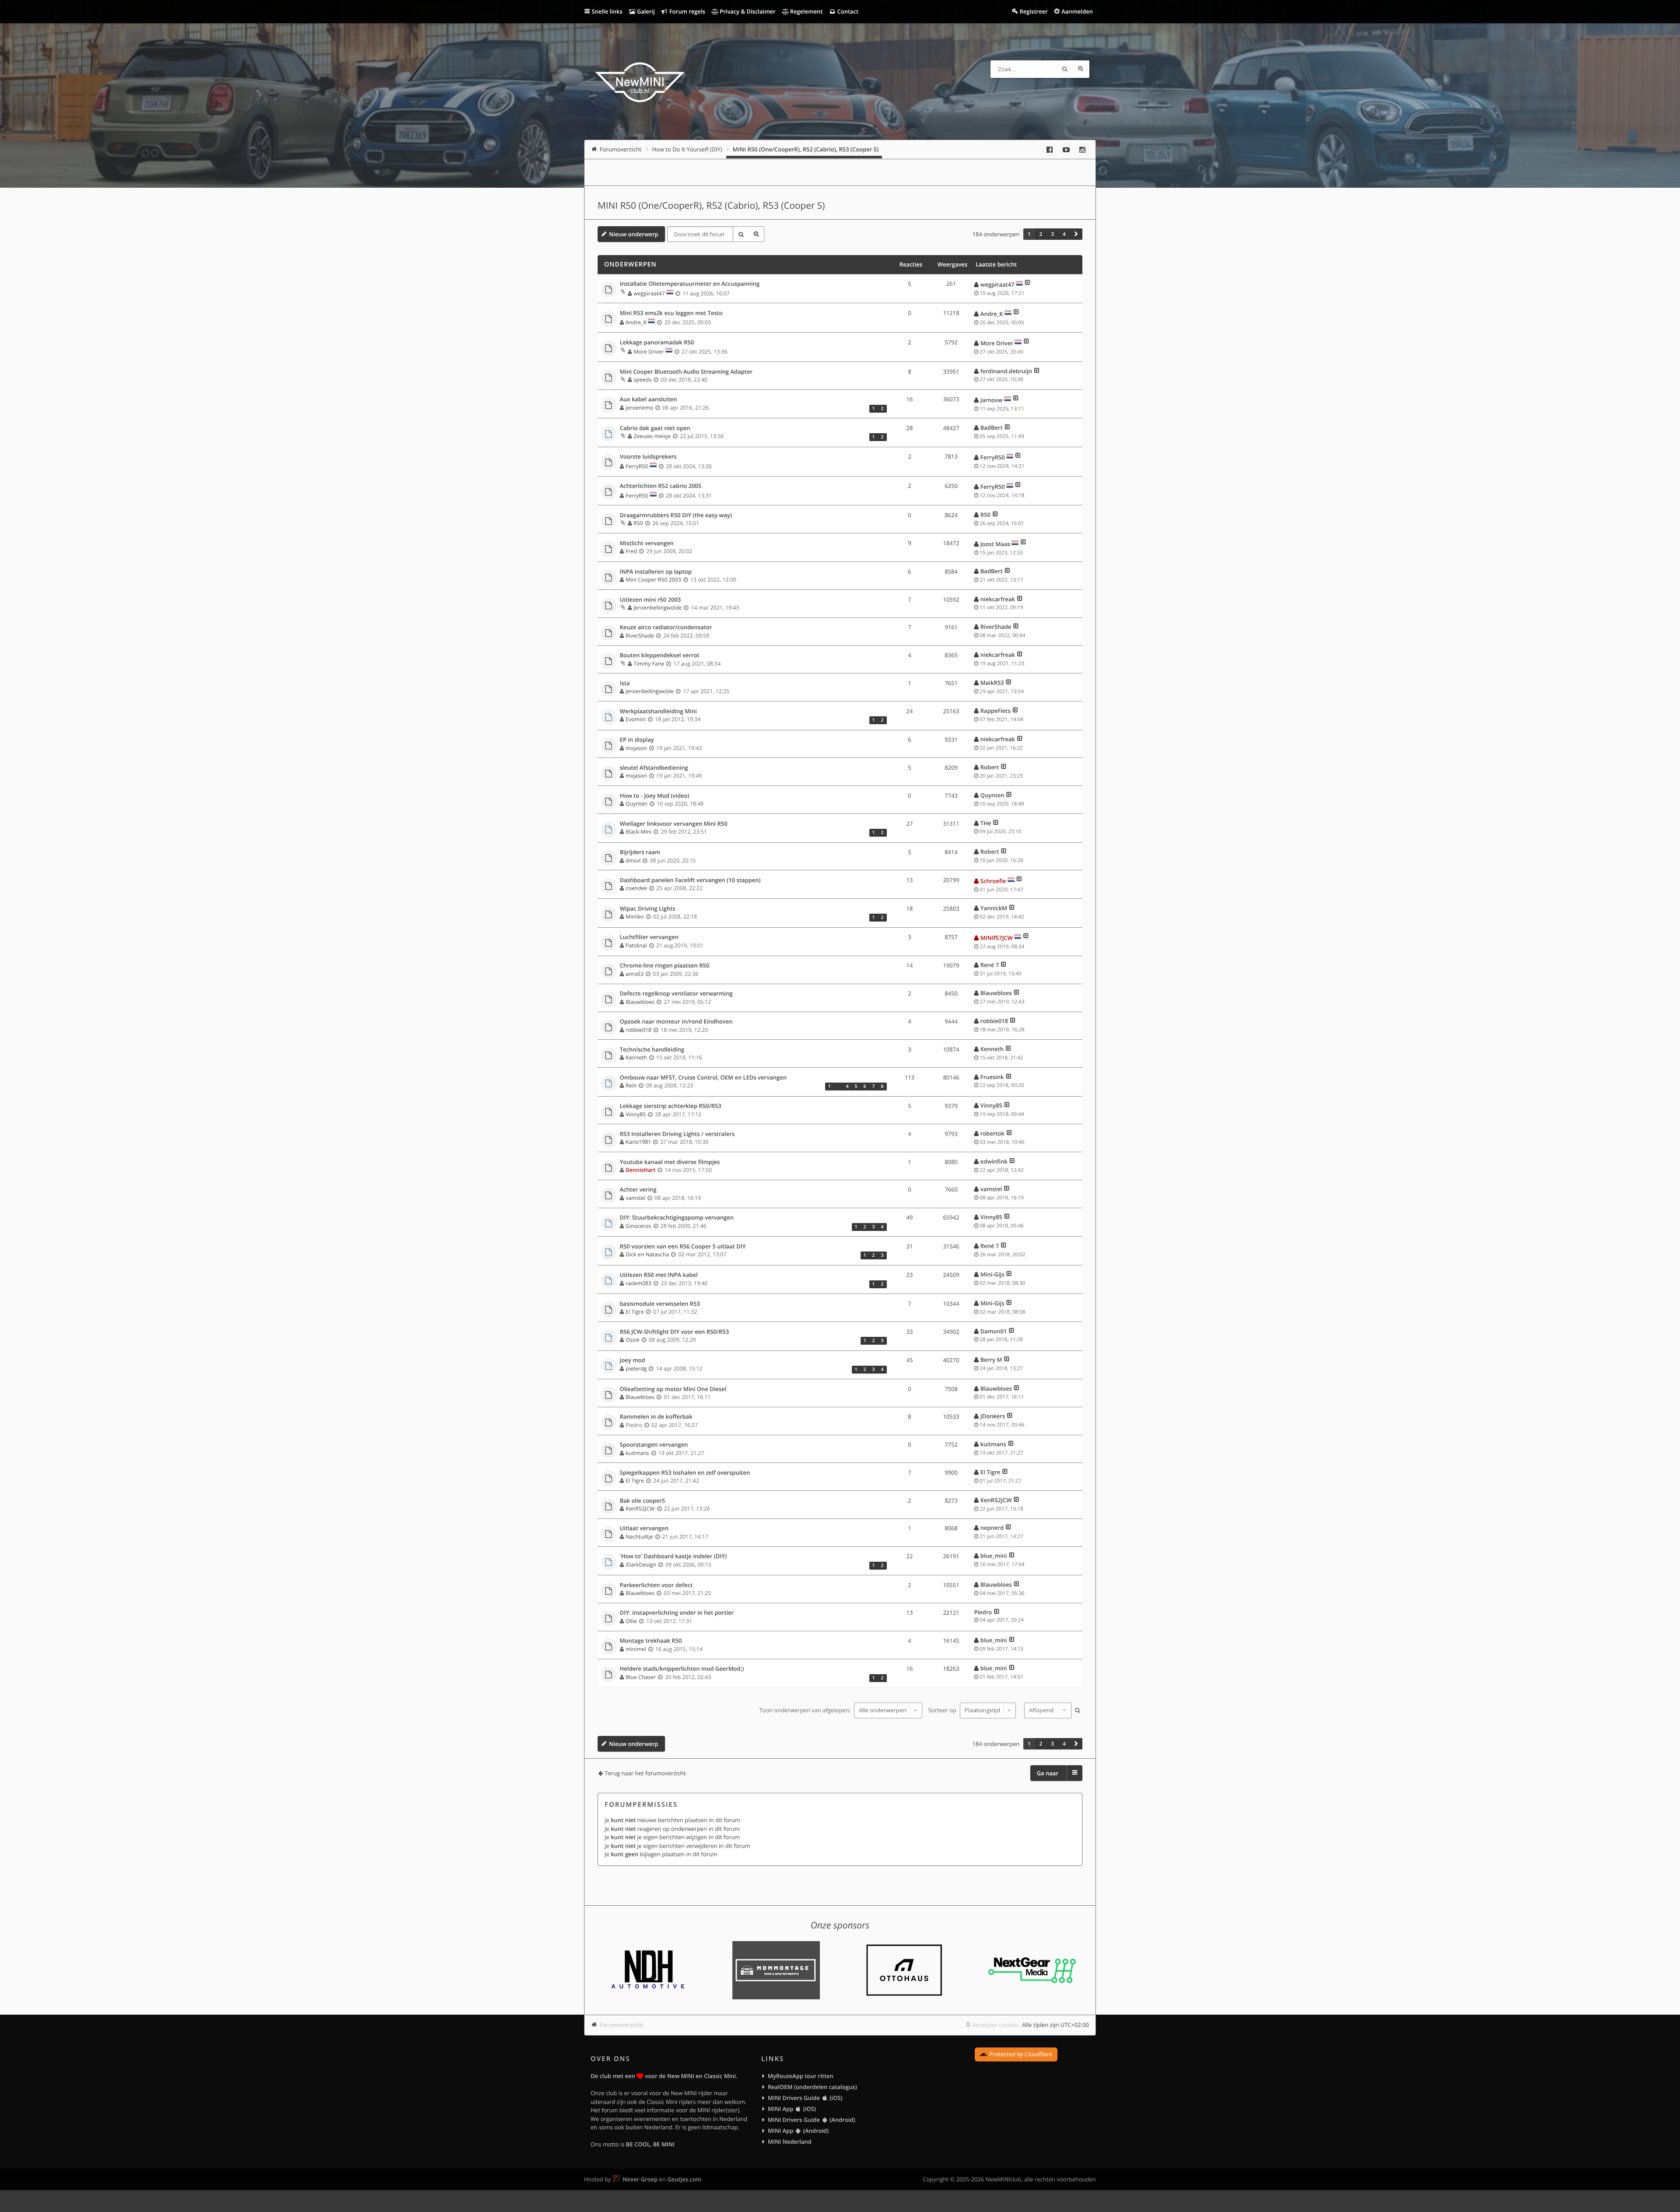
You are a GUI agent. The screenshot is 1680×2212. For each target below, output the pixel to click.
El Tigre (635, 1312)
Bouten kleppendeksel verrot (660, 656)
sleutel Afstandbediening (654, 768)
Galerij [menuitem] (645, 11)
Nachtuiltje (639, 1537)
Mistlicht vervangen (647, 543)
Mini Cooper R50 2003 (653, 580)
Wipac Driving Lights (648, 909)
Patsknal (636, 945)
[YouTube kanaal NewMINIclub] (1066, 150)
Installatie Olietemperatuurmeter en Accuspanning (690, 284)
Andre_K (636, 322)
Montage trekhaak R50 (651, 1641)
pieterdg (636, 1369)
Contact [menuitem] (847, 11)
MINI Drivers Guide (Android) (812, 2120)
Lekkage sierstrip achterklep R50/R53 (671, 1106)
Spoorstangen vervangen (654, 1445)
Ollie (631, 1621)
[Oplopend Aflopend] (1047, 1711)
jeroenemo (639, 408)
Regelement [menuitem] (805, 11)
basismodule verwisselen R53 (660, 1304)
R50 (638, 523)
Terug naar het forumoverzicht (645, 1773)
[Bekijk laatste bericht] (1027, 284)
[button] (1076, 234)
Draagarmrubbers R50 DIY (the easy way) (676, 515)
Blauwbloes (640, 1002)
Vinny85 (636, 1114)
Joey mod (633, 1360)
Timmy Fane (649, 664)
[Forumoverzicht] (640, 84)
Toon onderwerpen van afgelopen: (805, 1710)
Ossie (632, 1340)
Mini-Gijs (992, 1274)
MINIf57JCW (997, 938)
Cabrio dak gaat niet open (655, 428)
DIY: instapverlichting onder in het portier (677, 1613)
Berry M (991, 1360)
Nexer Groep (640, 2179)
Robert (990, 767)
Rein (631, 1085)
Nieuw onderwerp (634, 234)
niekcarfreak (998, 599)
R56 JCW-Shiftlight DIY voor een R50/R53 (675, 1332)
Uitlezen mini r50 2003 (651, 600)
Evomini (636, 719)
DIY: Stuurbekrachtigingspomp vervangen (677, 1218)
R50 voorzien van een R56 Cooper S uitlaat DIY (683, 1247)
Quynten (637, 804)
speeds (642, 380)
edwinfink (994, 1161)
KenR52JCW (640, 1509)
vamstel (635, 1198)
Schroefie (993, 881)
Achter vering (638, 1190)
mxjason (636, 748)
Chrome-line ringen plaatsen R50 (665, 966)
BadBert (992, 428)
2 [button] (1041, 234)
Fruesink (992, 1077)
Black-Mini (639, 832)
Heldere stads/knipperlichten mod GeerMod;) (682, 1669)
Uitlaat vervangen (644, 1528)
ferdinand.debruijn (1006, 371)
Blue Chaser (641, 1677)
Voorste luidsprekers (648, 457)
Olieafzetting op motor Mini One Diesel (673, 1389)
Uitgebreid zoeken (1081, 69)
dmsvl (633, 861)
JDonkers (993, 1416)
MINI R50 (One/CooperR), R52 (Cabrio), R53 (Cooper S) (711, 206)
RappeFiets (996, 711)
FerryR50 (637, 466)
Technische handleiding (652, 1050)
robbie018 (639, 1030)
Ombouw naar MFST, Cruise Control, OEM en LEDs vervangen (703, 1078)
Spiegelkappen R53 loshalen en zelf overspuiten (685, 1473)
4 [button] (1064, 234)
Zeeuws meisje (652, 436)
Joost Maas (995, 544)
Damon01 (994, 1331)
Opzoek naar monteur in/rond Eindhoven (676, 1022)
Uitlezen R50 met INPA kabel (659, 1275)
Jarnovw (992, 400)
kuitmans (637, 1453)
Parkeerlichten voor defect (656, 1585)
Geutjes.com (684, 2179)
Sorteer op (943, 1710)
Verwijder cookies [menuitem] (995, 2025)
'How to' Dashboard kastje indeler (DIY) (674, 1556)
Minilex (635, 917)
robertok (992, 1133)
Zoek (1065, 69)
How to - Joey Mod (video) (655, 796)
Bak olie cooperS (643, 1501)
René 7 (990, 965)
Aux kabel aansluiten (649, 400)
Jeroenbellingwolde (658, 608)
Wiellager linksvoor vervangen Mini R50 (674, 824)
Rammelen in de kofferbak (656, 1417)
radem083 (639, 1283)
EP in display (637, 740)
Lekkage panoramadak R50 (657, 343)
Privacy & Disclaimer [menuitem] (747, 11)
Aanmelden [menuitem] (1077, 11)
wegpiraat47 (649, 293)
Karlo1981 (638, 1142)
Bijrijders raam (640, 852)
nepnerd (992, 1528)
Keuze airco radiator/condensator (666, 627)
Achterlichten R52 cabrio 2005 (661, 486)
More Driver (649, 352)
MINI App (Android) (798, 2131)
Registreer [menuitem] (1033, 11)
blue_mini (994, 1556)
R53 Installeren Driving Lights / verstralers (677, 1134)
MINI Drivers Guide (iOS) (805, 2098)
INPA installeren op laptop (656, 572)
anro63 (635, 974)
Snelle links (607, 11)
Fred (631, 551)
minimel (636, 1649)
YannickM (994, 908)
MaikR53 (992, 683)
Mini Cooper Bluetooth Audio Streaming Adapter (686, 372)
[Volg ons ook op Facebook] (1050, 150)
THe (986, 823)
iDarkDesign (641, 1565)
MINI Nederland (790, 2142)
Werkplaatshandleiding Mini (658, 712)
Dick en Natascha (647, 1254)
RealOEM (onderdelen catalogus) (812, 2087)
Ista (625, 684)
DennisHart (640, 1170)
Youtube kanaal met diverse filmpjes (670, 1162)
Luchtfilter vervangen (649, 937)
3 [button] (1052, 234)
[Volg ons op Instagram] (1082, 150)
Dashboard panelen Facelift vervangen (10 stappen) (690, 880)
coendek (636, 888)
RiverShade (640, 636)
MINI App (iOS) (792, 2109)
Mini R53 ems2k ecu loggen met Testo (671, 313)
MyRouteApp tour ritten (801, 2076)
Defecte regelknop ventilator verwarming (676, 994)
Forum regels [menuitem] (686, 11)
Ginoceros (638, 1226)
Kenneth (636, 1057)
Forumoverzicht (621, 2025)
